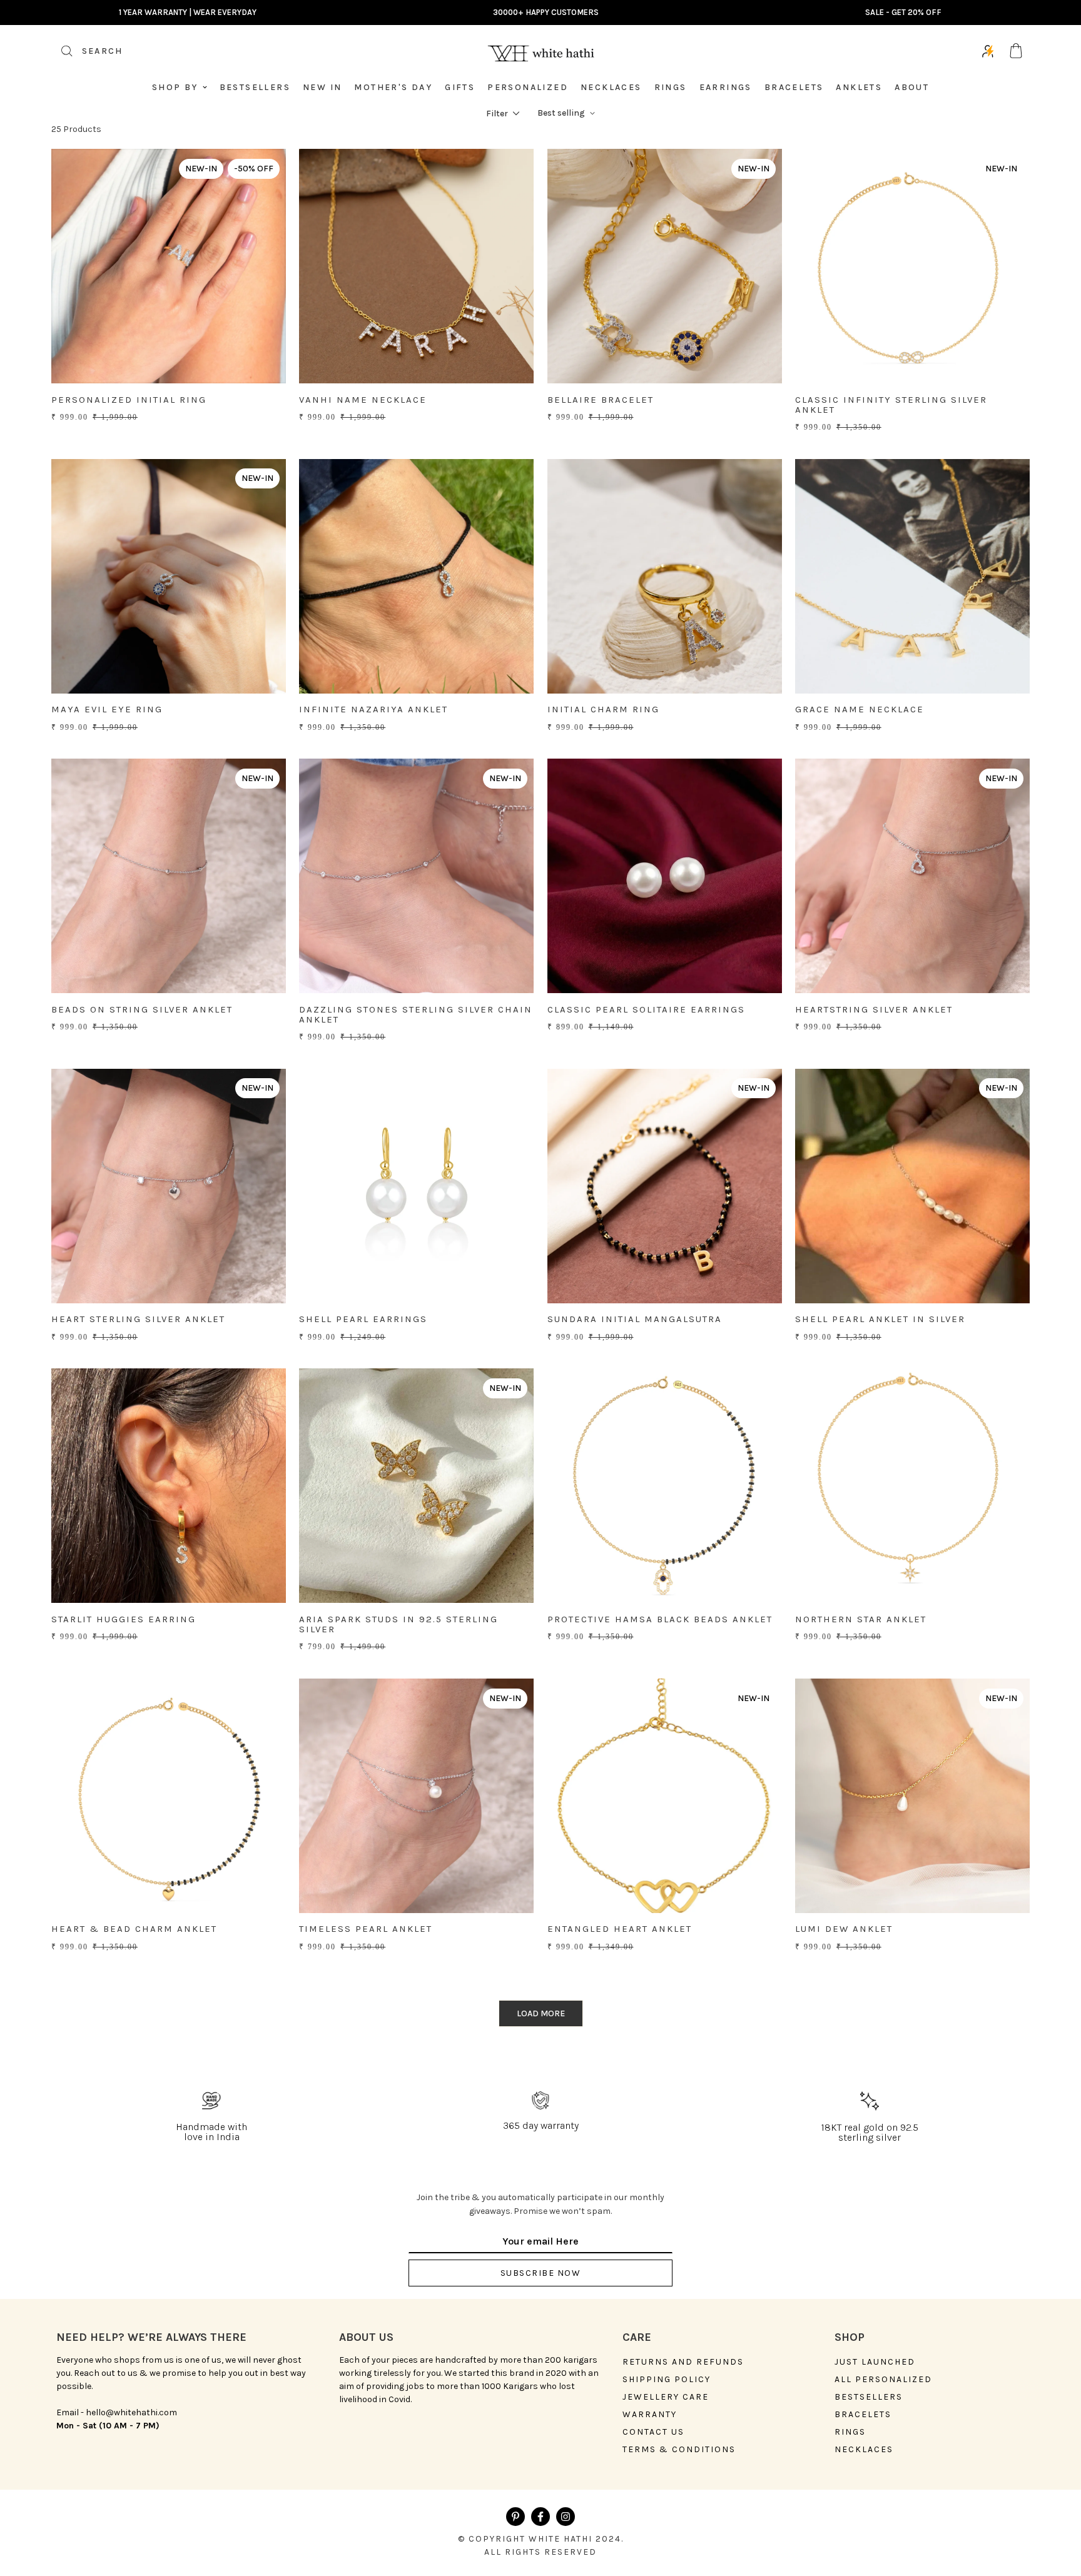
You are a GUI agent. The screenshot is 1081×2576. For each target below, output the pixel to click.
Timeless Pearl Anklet (366, 1929)
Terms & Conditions (679, 2450)
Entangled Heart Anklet (620, 1929)
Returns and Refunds (683, 2362)
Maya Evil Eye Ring (107, 709)
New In (322, 87)
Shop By (175, 87)
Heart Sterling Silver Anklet (138, 1319)
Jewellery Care (666, 2397)
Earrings (726, 87)
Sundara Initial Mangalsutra (635, 1319)
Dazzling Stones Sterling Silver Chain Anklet (416, 1015)
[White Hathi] (540, 51)
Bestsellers (255, 87)
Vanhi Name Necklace (363, 400)
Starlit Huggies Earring (124, 1619)
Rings (671, 87)
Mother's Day (393, 87)
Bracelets (794, 87)
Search (87, 55)
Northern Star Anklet (861, 1619)
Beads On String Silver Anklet (142, 1009)
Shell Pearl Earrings (363, 1319)
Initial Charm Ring (603, 709)
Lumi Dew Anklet (844, 1929)
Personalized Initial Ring (129, 400)
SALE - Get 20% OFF (903, 12)
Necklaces (611, 87)
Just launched (875, 2362)
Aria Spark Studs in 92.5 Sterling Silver (398, 1624)
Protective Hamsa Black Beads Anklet (660, 1619)
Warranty (650, 2415)
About (912, 87)
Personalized (528, 87)
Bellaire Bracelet (601, 400)
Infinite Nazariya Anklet (373, 709)
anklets (859, 87)
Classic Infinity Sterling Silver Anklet (891, 405)
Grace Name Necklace (860, 709)
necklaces (864, 2450)
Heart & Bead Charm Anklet (134, 1929)
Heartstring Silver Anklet (874, 1009)
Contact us (653, 2432)
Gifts (460, 87)
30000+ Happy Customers (546, 12)
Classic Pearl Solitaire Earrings (646, 1009)
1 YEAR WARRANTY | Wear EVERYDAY (188, 12)
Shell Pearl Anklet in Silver (880, 1319)
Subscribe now (541, 2273)
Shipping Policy (667, 2380)
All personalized (883, 2380)
